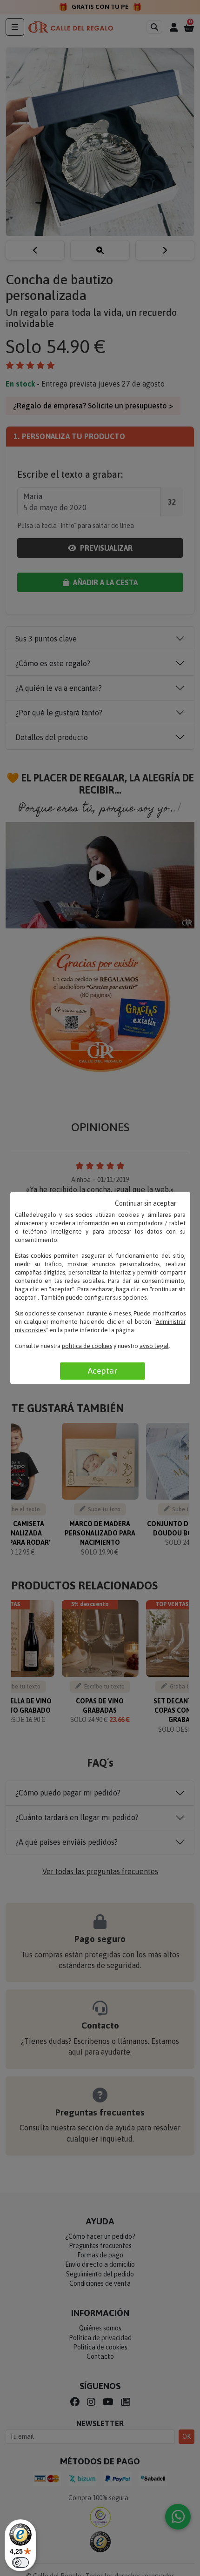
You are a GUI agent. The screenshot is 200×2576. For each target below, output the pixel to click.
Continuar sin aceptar (146, 1203)
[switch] (20, 2563)
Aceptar (103, 1371)
